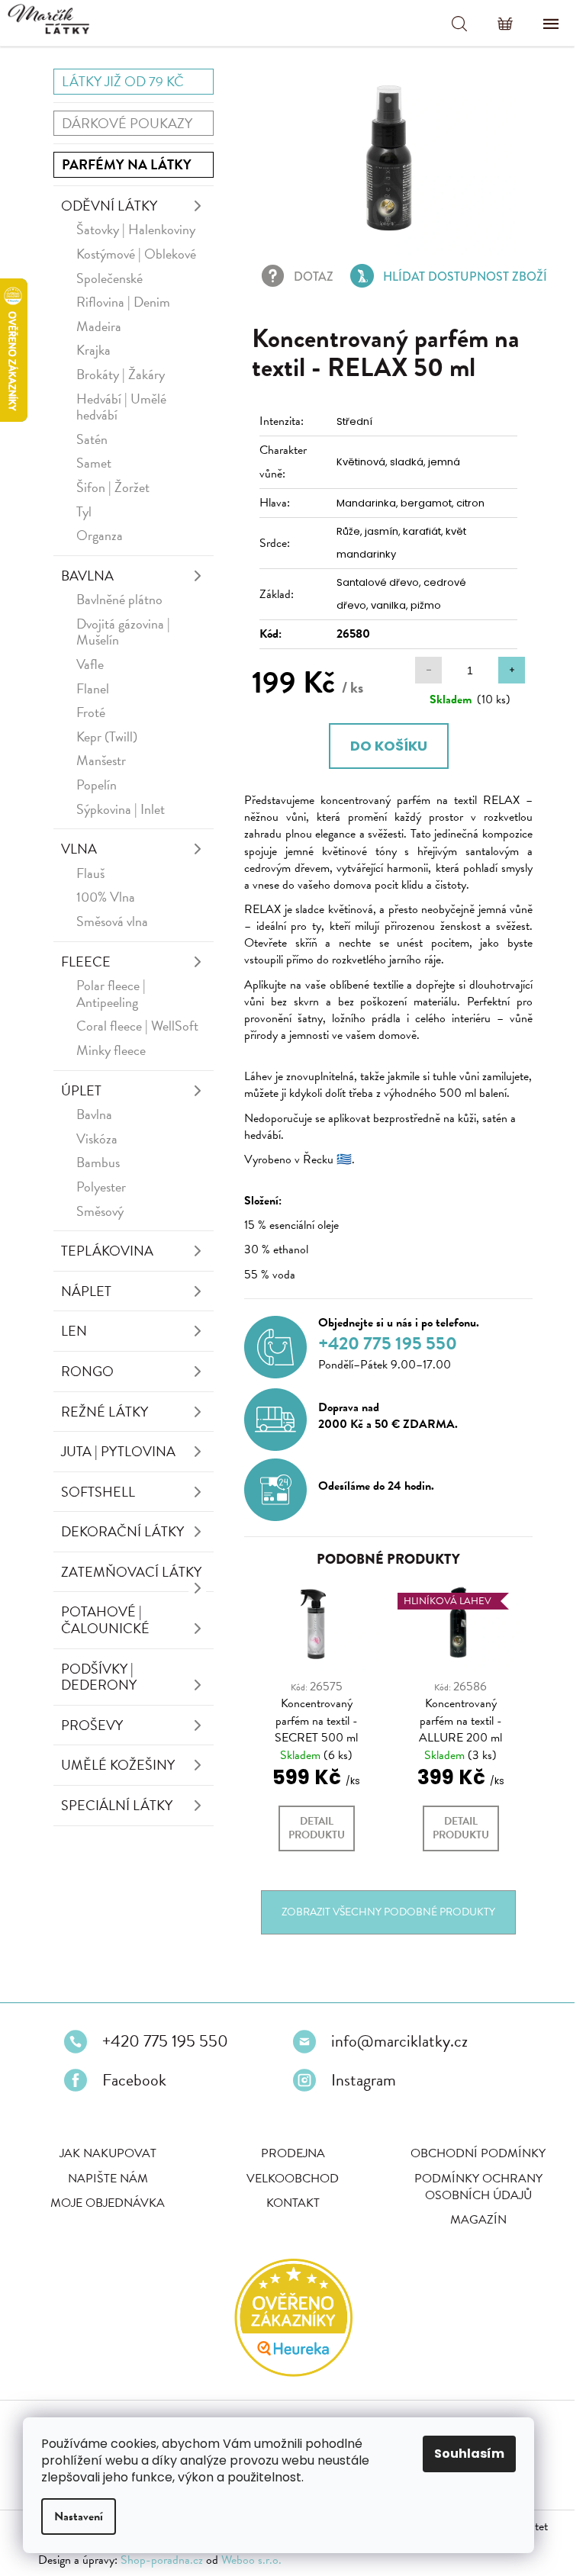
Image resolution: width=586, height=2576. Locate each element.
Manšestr (101, 760)
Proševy (92, 1725)
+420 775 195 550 (160, 2108)
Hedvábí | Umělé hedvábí (121, 407)
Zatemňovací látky (131, 1572)
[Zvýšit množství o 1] (500, 684)
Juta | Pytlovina (118, 1451)
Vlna (79, 849)
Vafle (90, 664)
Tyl (84, 511)
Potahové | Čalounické (105, 1620)
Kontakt (287, 2269)
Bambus (98, 1162)
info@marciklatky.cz (394, 2108)
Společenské (109, 278)
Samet (94, 463)
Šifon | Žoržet (113, 487)
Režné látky (105, 1412)
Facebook (129, 2146)
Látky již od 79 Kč (123, 81)
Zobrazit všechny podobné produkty (383, 1967)
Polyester (101, 1187)
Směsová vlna (112, 921)
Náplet (86, 1291)
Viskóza (97, 1138)
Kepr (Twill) (107, 736)
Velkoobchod (287, 2244)
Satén (92, 439)
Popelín (97, 785)
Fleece (86, 962)
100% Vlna (106, 897)
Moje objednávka (106, 2269)
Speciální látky (117, 1805)
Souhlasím (469, 2454)
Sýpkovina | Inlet (121, 809)
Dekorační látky (122, 1531)
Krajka (93, 350)
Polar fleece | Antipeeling (111, 994)
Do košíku (383, 759)
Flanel (93, 688)
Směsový (100, 1211)
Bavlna (87, 576)
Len (74, 1331)
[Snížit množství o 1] (417, 684)
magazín (468, 2285)
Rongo (87, 1371)
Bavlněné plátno (119, 599)
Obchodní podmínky (469, 2220)
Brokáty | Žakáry (121, 374)
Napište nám (106, 2244)
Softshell (98, 1492)
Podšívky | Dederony (99, 1677)
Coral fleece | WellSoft (137, 1026)
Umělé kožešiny (118, 1765)
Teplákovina (107, 1251)
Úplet (81, 1090)
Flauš (90, 873)
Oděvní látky (109, 206)
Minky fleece (111, 1050)
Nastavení (79, 2517)
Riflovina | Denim (123, 302)
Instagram (358, 2146)
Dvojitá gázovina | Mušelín (123, 632)
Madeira (99, 326)
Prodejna (287, 2220)
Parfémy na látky (127, 164)
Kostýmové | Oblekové (136, 254)
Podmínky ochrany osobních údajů (468, 2253)
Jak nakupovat (106, 2220)
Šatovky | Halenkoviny (136, 229)
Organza (100, 535)
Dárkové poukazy (127, 123)
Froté (91, 712)
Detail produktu (314, 1872)
